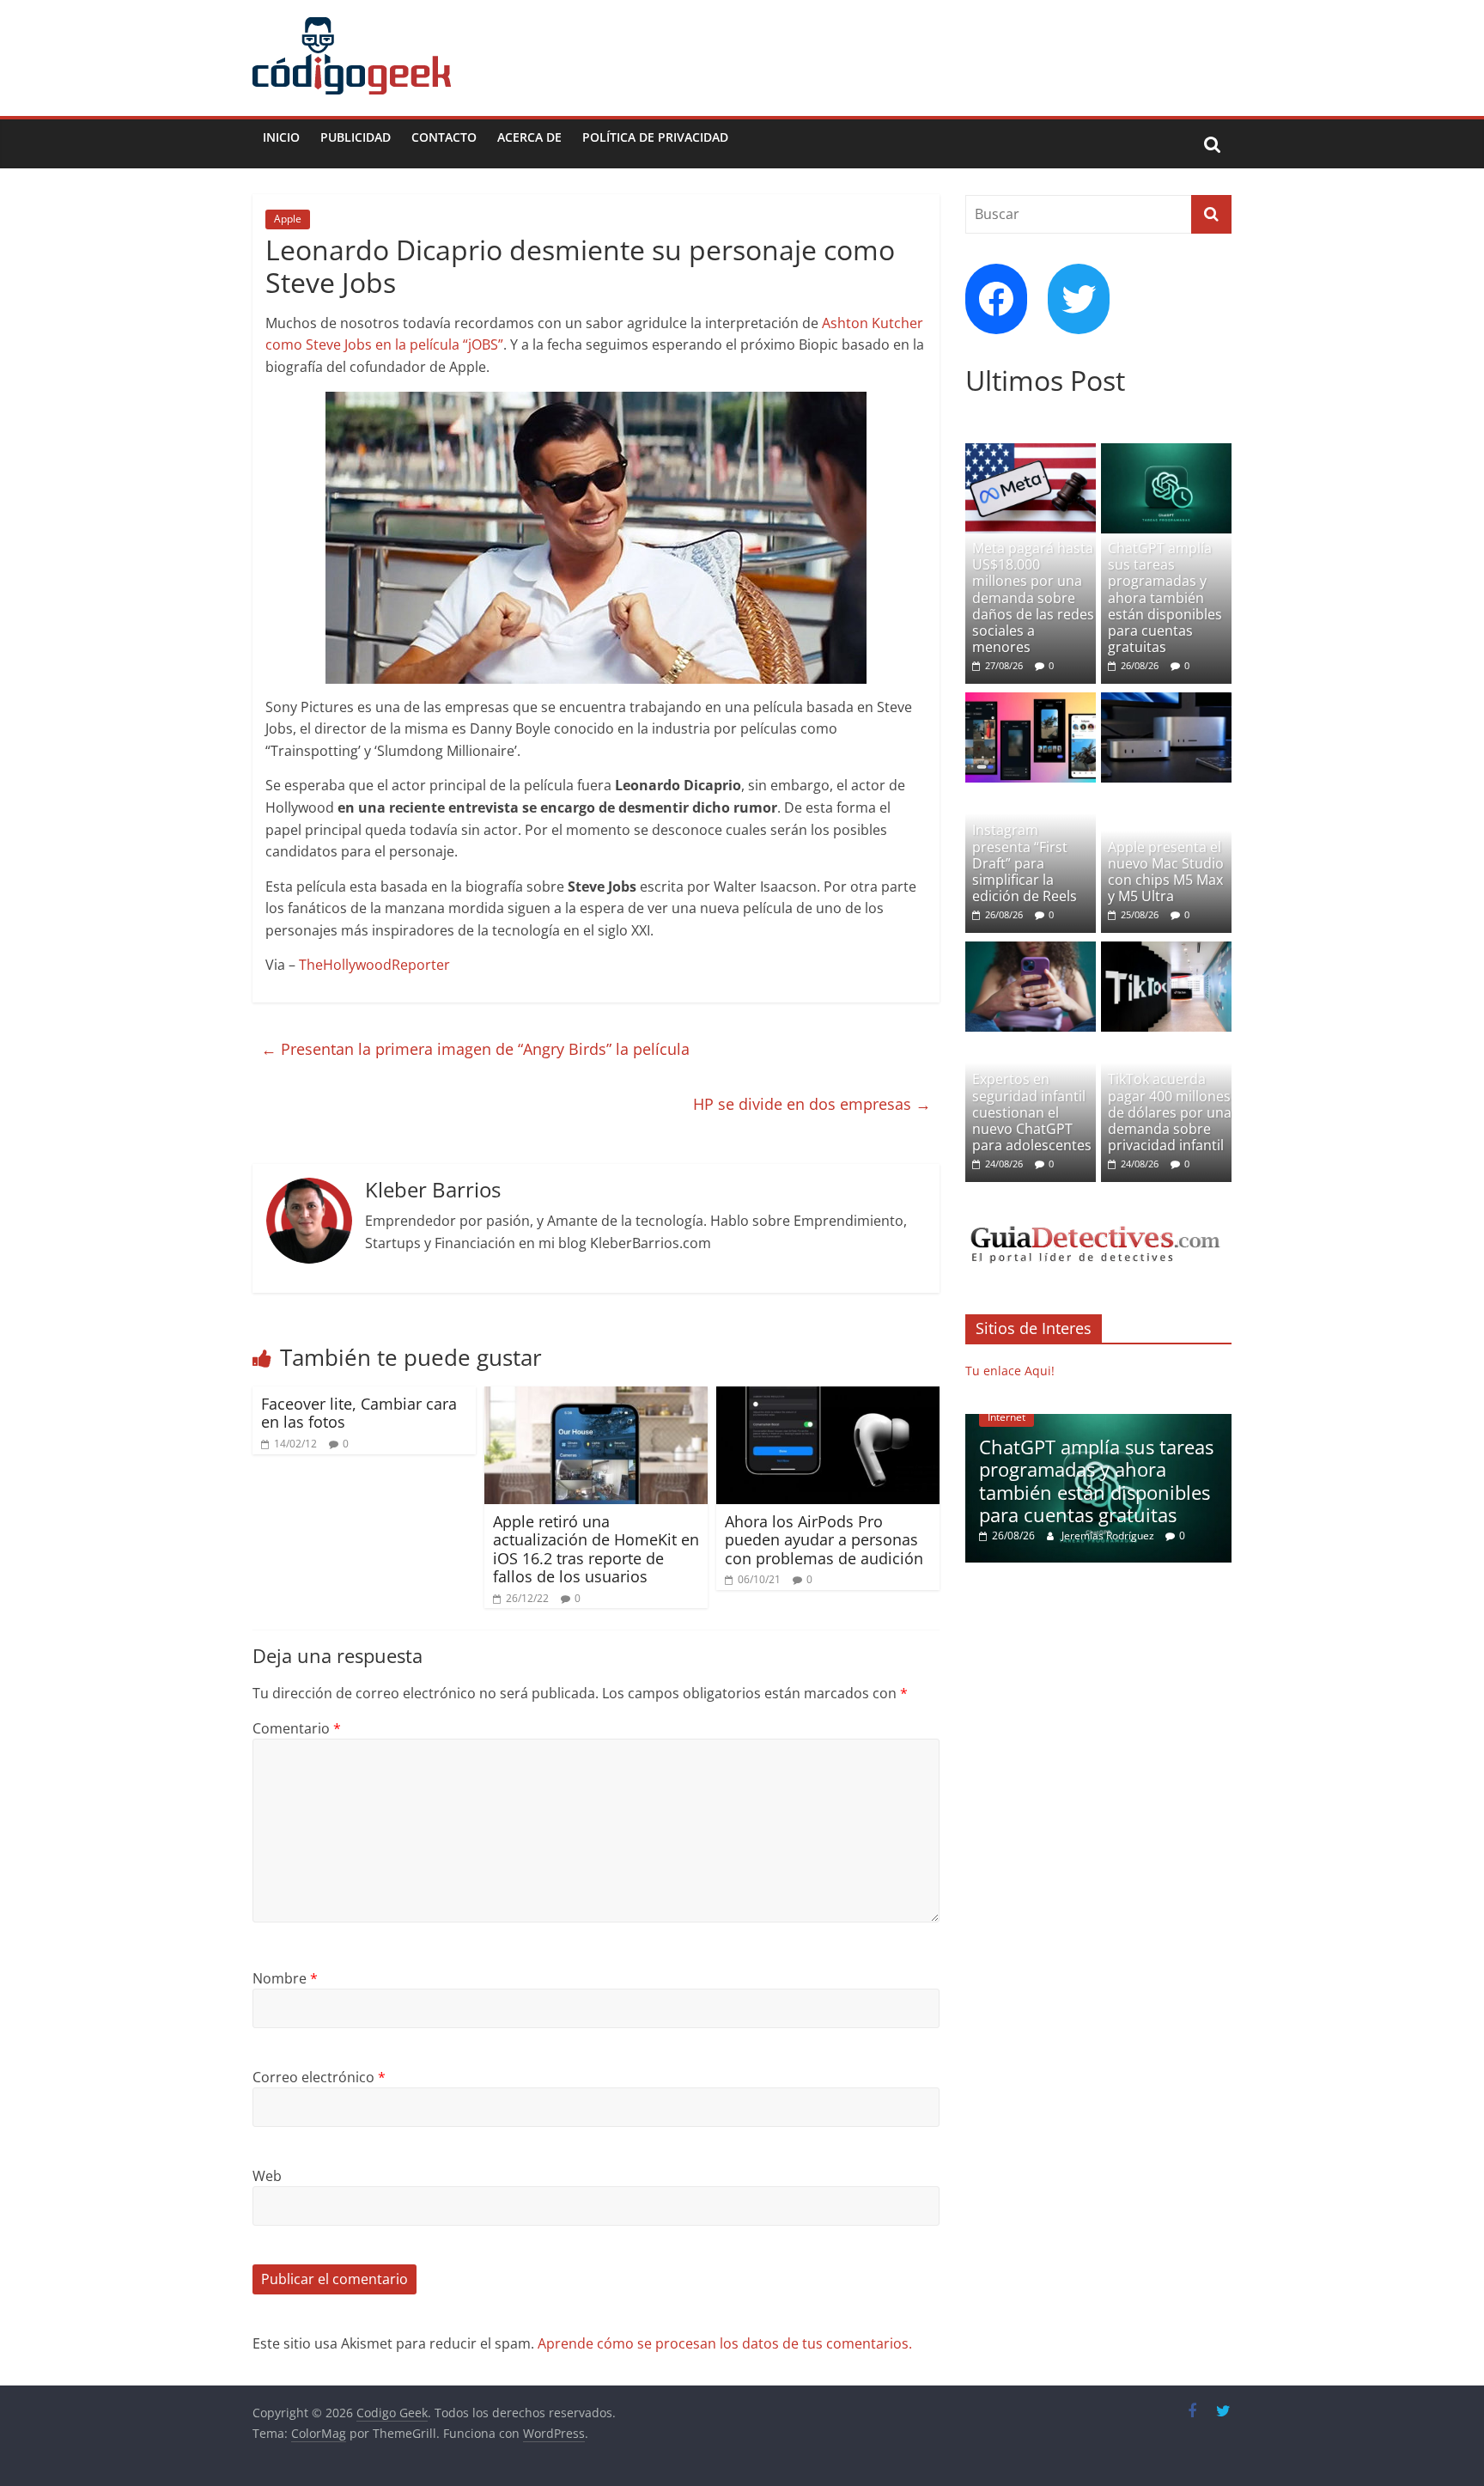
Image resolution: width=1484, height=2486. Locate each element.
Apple (288, 219)
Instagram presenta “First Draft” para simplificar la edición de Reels (1025, 863)
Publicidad (356, 137)
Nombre (285, 1978)
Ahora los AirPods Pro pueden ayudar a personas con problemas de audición (824, 1540)
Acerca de (529, 137)
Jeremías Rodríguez (1109, 1535)
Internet (1007, 1417)
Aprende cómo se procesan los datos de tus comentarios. (725, 2343)
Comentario (297, 1728)
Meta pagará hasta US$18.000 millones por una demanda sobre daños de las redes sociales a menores (1033, 597)
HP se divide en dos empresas (812, 1104)
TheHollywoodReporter (374, 965)
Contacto (444, 137)
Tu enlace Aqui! (1010, 1371)
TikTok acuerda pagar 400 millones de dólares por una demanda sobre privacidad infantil (1170, 1112)
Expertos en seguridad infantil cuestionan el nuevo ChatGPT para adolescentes (1032, 1112)
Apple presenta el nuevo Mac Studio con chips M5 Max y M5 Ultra (1166, 872)
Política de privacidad (655, 137)
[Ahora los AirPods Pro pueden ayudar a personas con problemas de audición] (828, 1397)
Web (267, 2176)
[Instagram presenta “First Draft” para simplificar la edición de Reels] (1031, 701)
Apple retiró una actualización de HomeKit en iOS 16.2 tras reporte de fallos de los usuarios (596, 1549)
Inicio (281, 137)
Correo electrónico (319, 2077)
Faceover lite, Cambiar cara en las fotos (359, 1413)
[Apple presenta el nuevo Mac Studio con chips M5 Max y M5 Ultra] (1166, 701)
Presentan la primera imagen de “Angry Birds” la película (475, 1049)
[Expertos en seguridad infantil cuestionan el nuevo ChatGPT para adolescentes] (1031, 951)
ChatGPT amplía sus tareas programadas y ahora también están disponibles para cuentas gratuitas (1165, 597)
